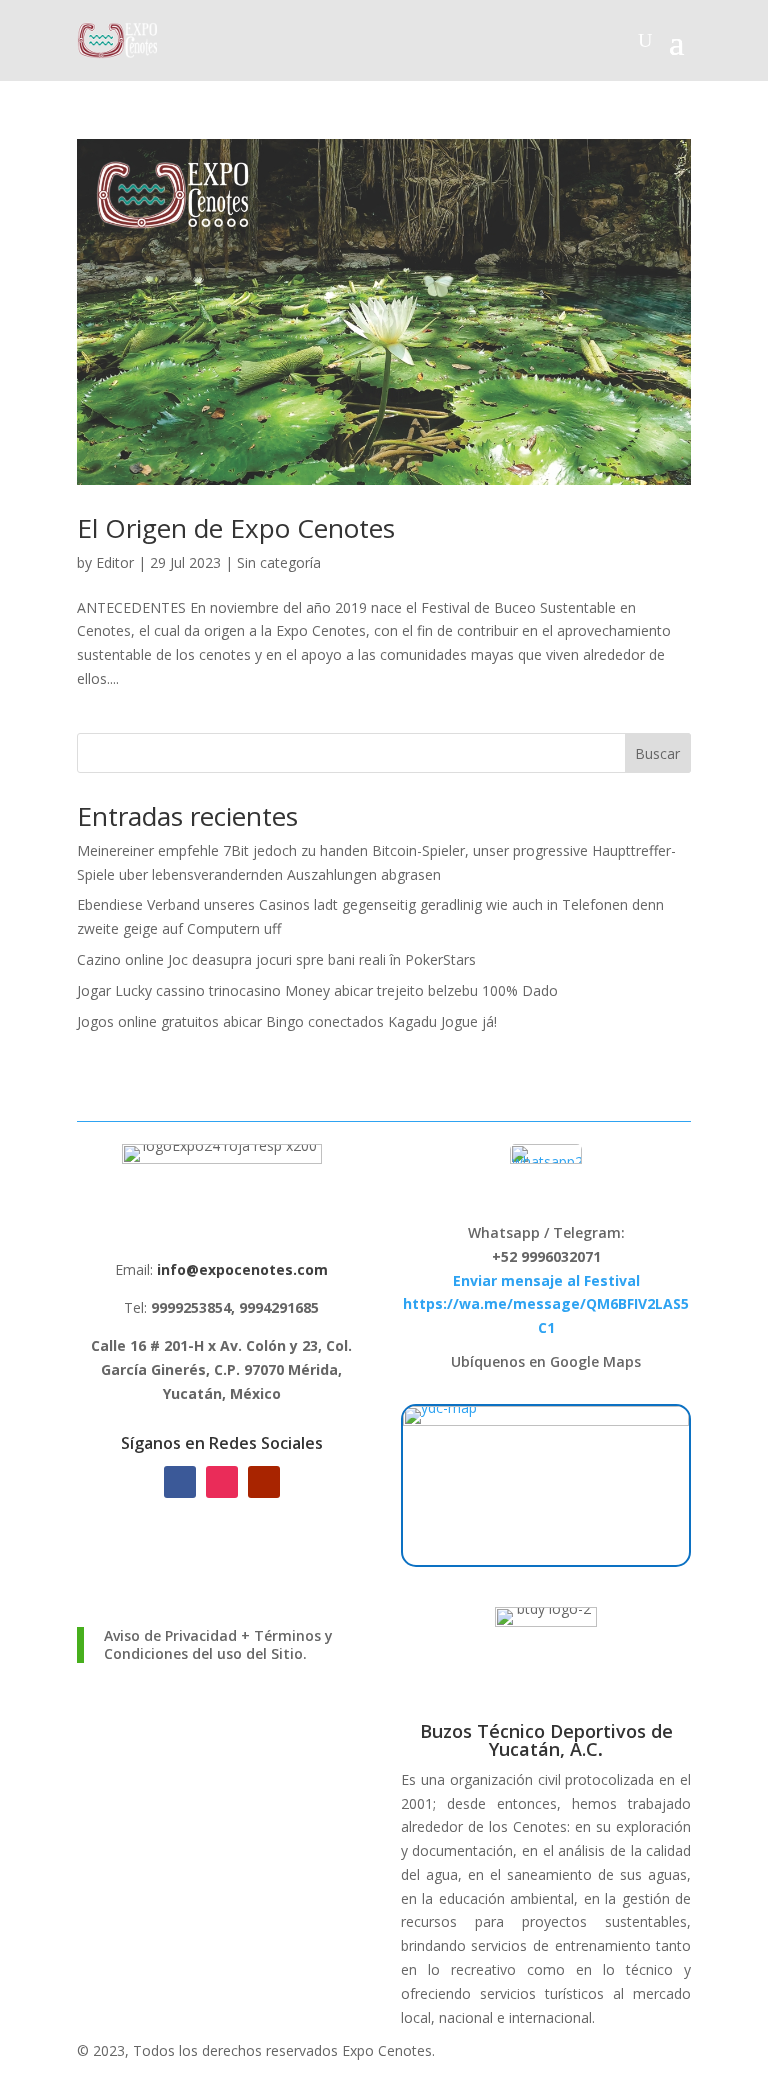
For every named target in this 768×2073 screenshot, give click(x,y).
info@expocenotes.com (242, 1269)
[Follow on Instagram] (222, 1482)
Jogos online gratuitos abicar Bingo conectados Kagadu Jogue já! (287, 1021)
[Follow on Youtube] (264, 1482)
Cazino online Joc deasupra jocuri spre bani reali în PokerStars (276, 959)
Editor (115, 562)
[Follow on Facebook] (180, 1482)
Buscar (657, 753)
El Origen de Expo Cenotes (236, 528)
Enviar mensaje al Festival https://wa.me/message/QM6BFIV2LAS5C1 (546, 1304)
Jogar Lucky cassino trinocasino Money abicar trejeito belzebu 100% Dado (317, 990)
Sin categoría (279, 562)
